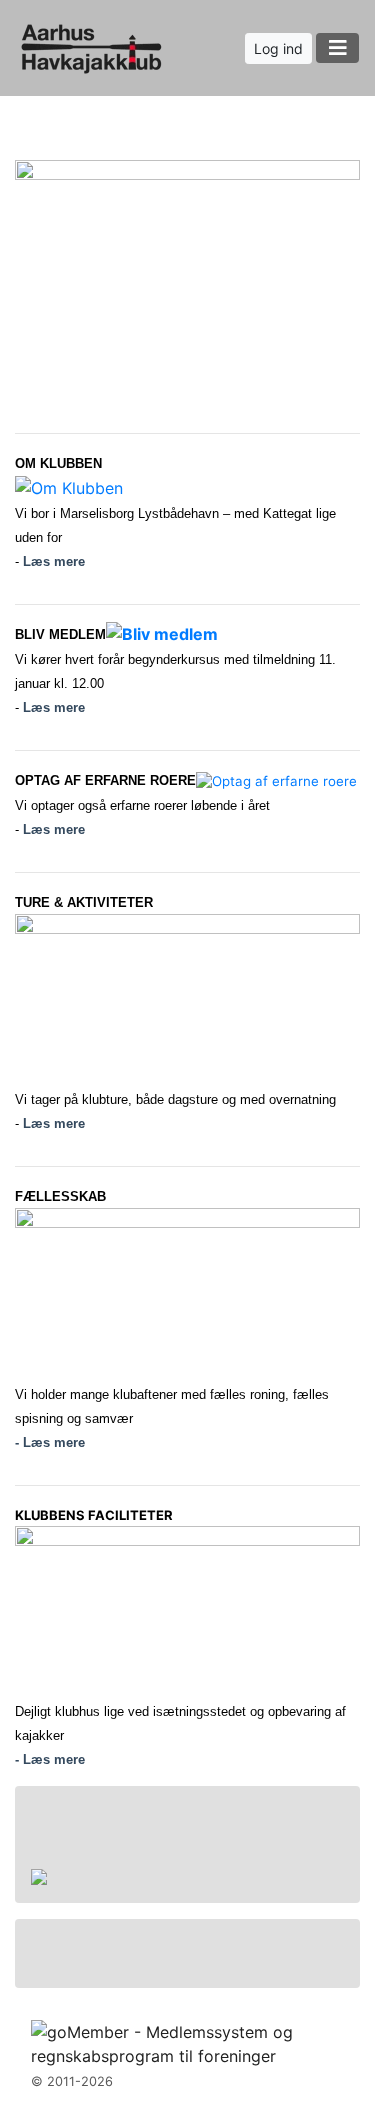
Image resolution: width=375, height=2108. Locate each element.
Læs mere (54, 561)
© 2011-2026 (72, 2081)
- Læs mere (50, 1442)
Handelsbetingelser (119, 1851)
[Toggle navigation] (337, 48)
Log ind (278, 48)
